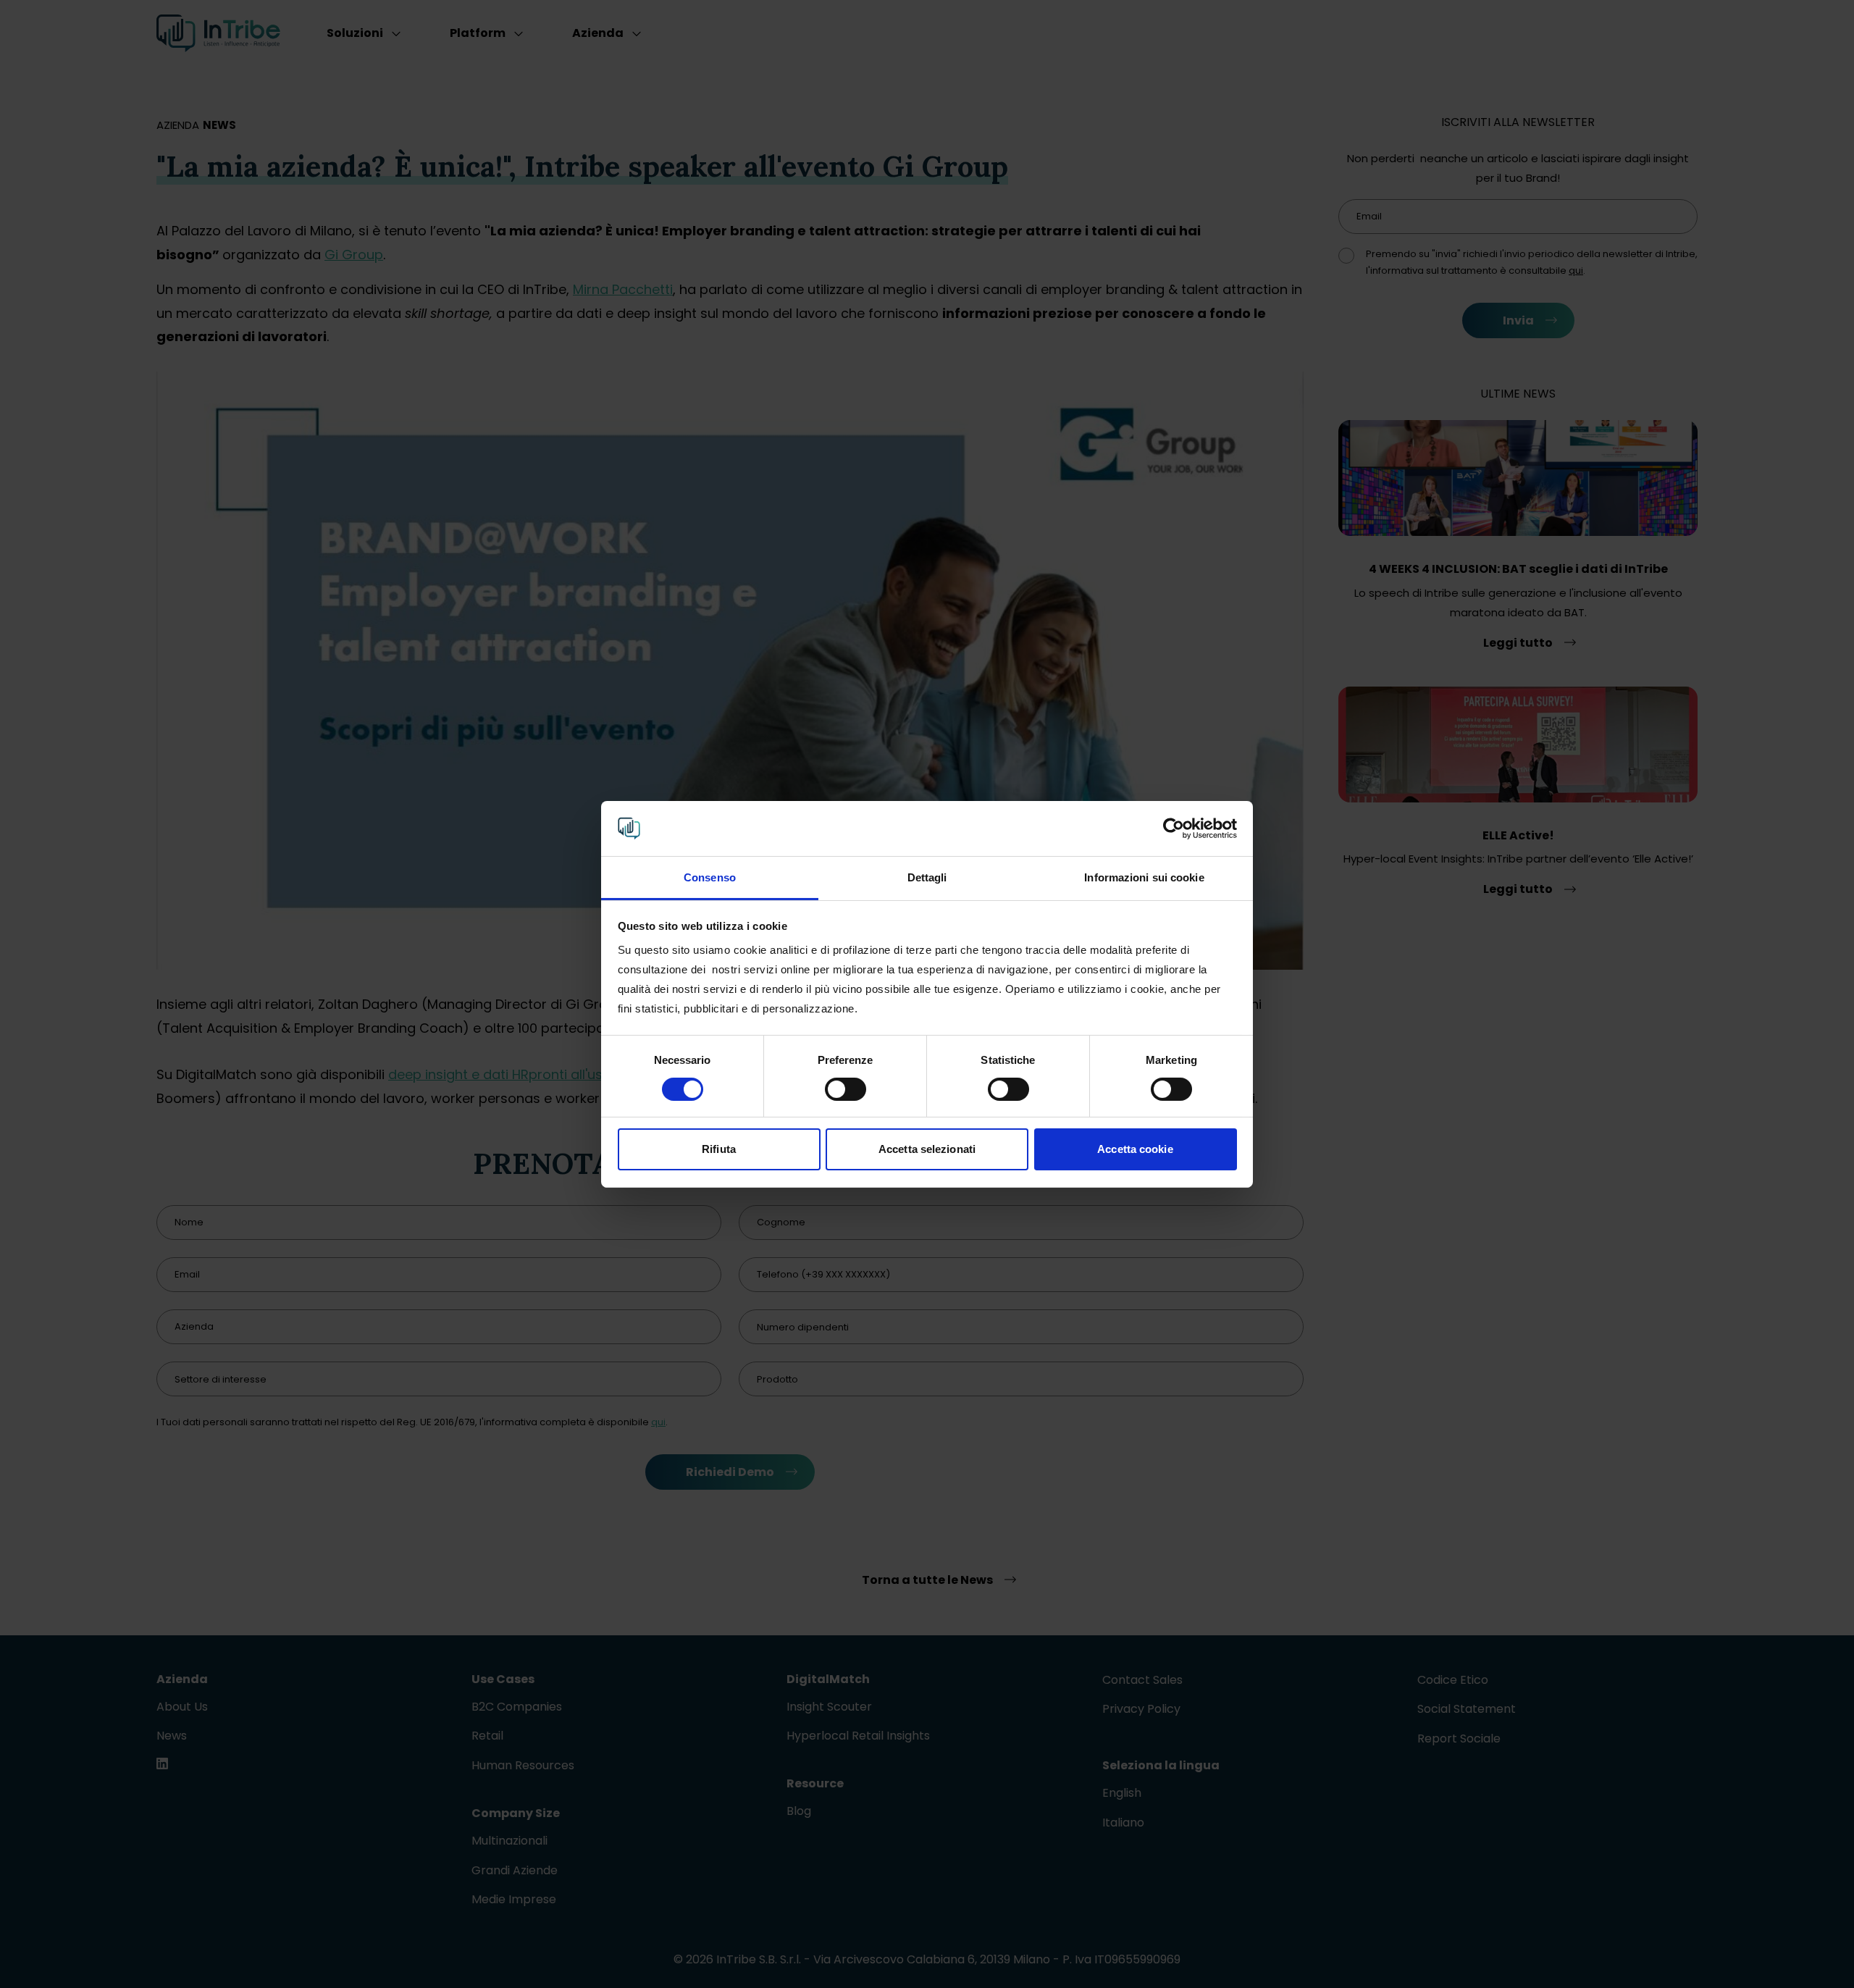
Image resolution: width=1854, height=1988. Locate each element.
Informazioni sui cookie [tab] (1144, 877)
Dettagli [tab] (927, 877)
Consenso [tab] (710, 877)
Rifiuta (719, 1149)
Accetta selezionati (927, 1149)
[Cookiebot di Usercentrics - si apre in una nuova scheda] (1174, 829)
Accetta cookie (1135, 1149)
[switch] (846, 1089)
